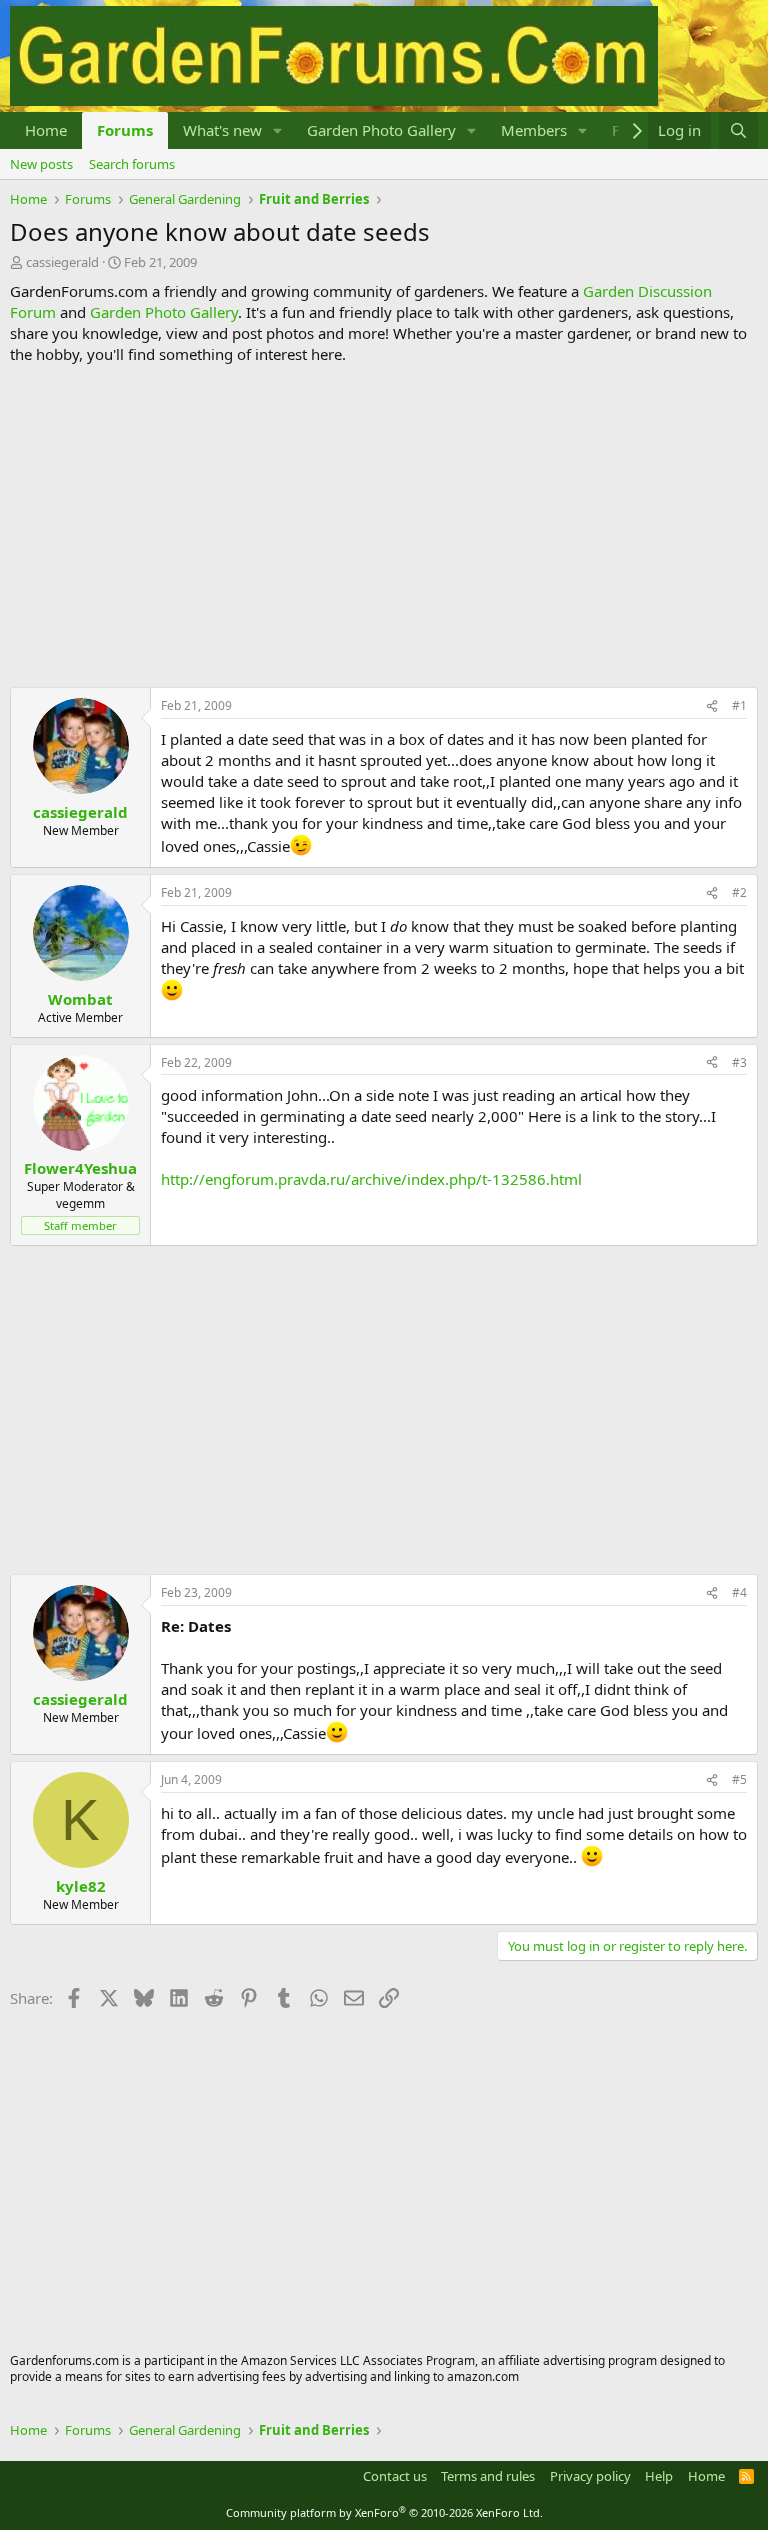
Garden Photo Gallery (381, 130)
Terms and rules (488, 2476)
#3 (739, 1062)
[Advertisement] (384, 526)
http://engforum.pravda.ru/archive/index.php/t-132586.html (371, 1179)
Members (534, 130)
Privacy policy (590, 2476)
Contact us (395, 2476)
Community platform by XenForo (384, 2512)
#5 (739, 1779)
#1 (739, 705)
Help (659, 2476)
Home (46, 130)
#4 (739, 1592)
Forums (125, 130)
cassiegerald (62, 262)
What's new (222, 130)
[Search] (738, 130)
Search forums (132, 164)
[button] (278, 130)
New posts (41, 164)
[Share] (712, 706)
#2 (739, 892)
